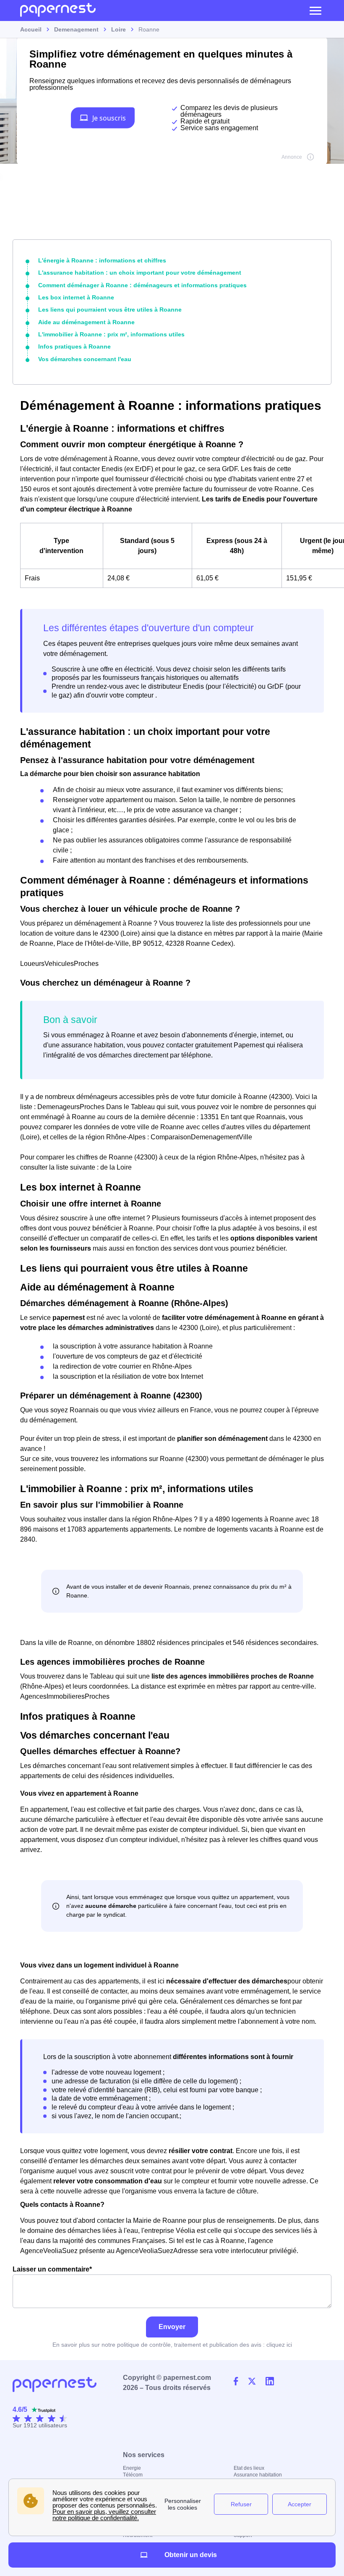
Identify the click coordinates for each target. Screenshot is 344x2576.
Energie (132, 2468)
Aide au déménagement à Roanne (86, 322)
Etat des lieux (249, 2468)
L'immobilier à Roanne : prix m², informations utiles (111, 334)
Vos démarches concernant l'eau (85, 359)
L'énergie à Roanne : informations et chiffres (102, 260)
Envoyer (172, 2327)
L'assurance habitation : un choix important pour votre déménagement (140, 273)
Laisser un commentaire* (52, 2269)
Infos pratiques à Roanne (74, 346)
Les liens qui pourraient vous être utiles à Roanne (110, 310)
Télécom (133, 2475)
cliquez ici (279, 2345)
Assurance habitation (258, 2475)
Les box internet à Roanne (76, 297)
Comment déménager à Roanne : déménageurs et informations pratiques (142, 285)
